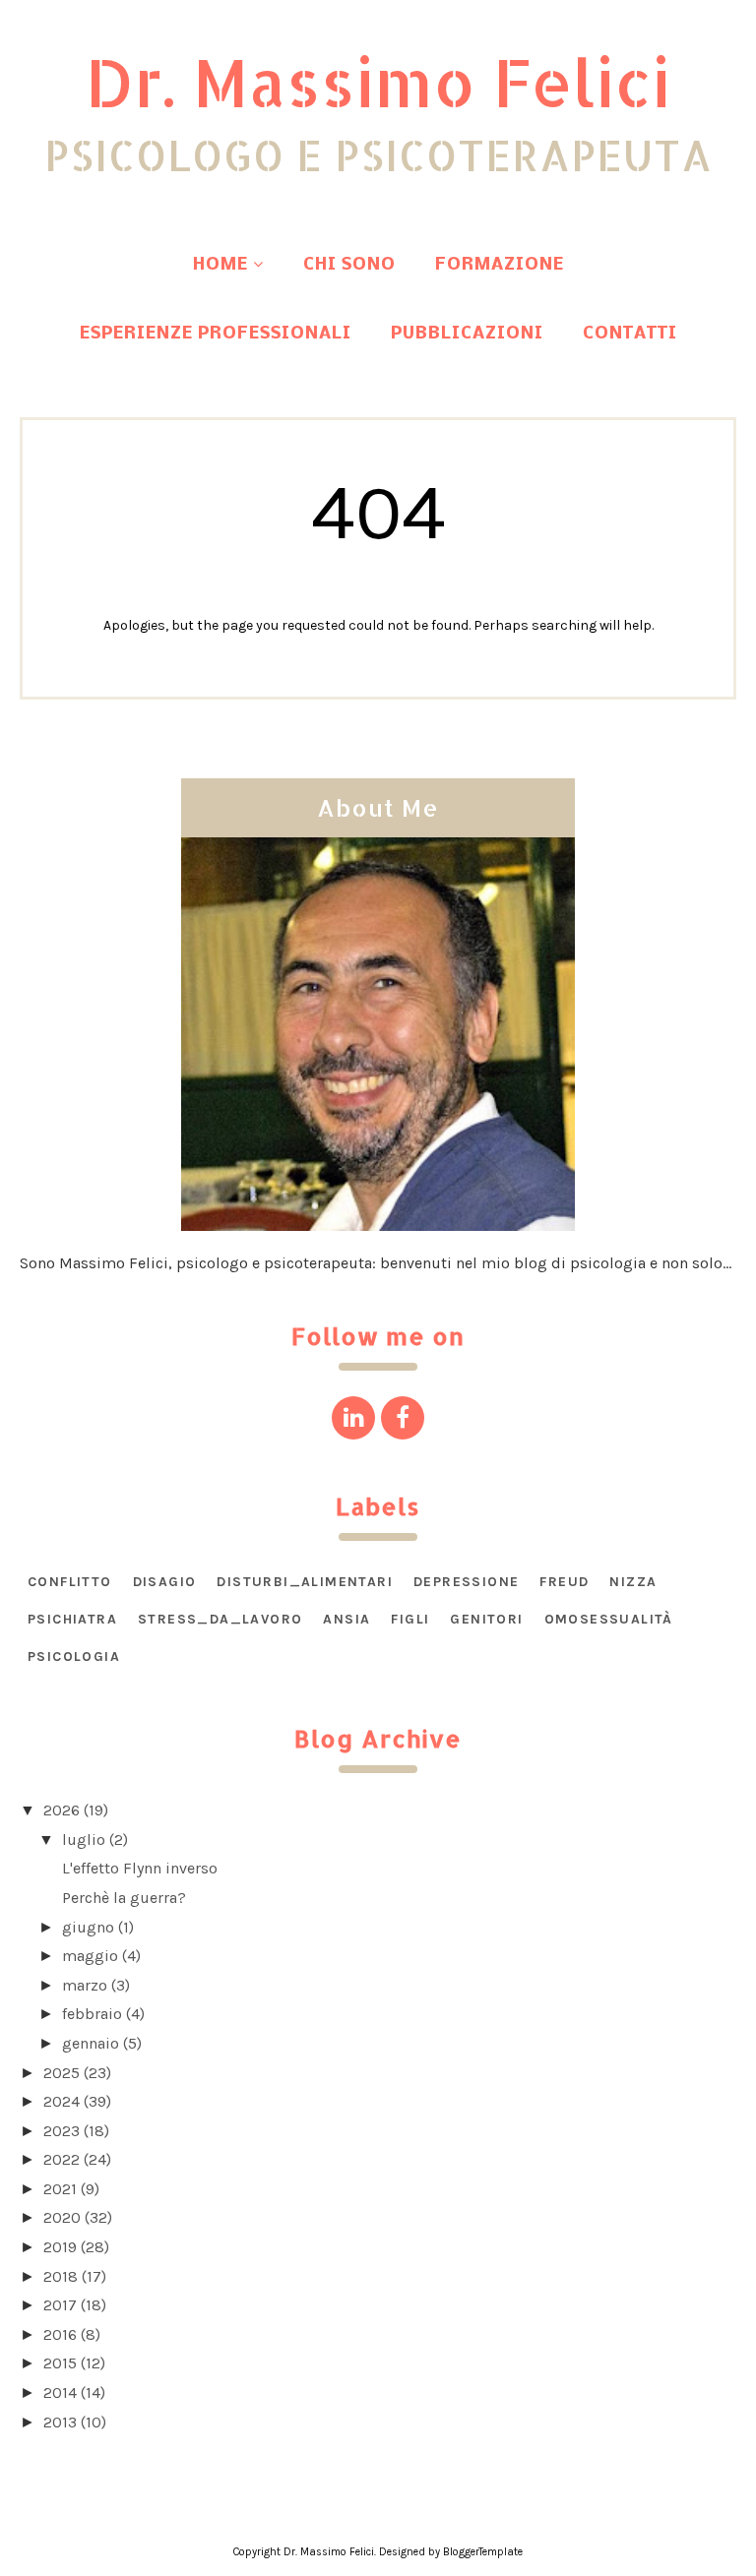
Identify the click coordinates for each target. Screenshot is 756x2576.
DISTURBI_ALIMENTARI (305, 1582)
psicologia (74, 1656)
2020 (62, 2217)
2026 (62, 1810)
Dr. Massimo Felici (378, 82)
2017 (60, 2305)
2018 (61, 2276)
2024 (62, 2101)
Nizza (633, 1582)
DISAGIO (165, 1582)
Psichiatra (72, 1619)
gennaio (91, 2043)
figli (410, 1619)
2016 (60, 2334)
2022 (62, 2159)
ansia (346, 1619)
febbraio (92, 2014)
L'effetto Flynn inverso (140, 1868)
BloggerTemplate (483, 2552)
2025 (62, 2073)
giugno (88, 1927)
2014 (60, 2392)
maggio (90, 1956)
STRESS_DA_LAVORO (220, 1619)
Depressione (466, 1582)
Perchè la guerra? (124, 1898)
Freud (564, 1582)
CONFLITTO (70, 1582)
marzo (85, 1985)
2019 (60, 2247)
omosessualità (609, 1619)
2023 (62, 2131)
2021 (60, 2189)
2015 (60, 2363)
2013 (60, 2422)
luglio (84, 1840)
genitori (486, 1619)
